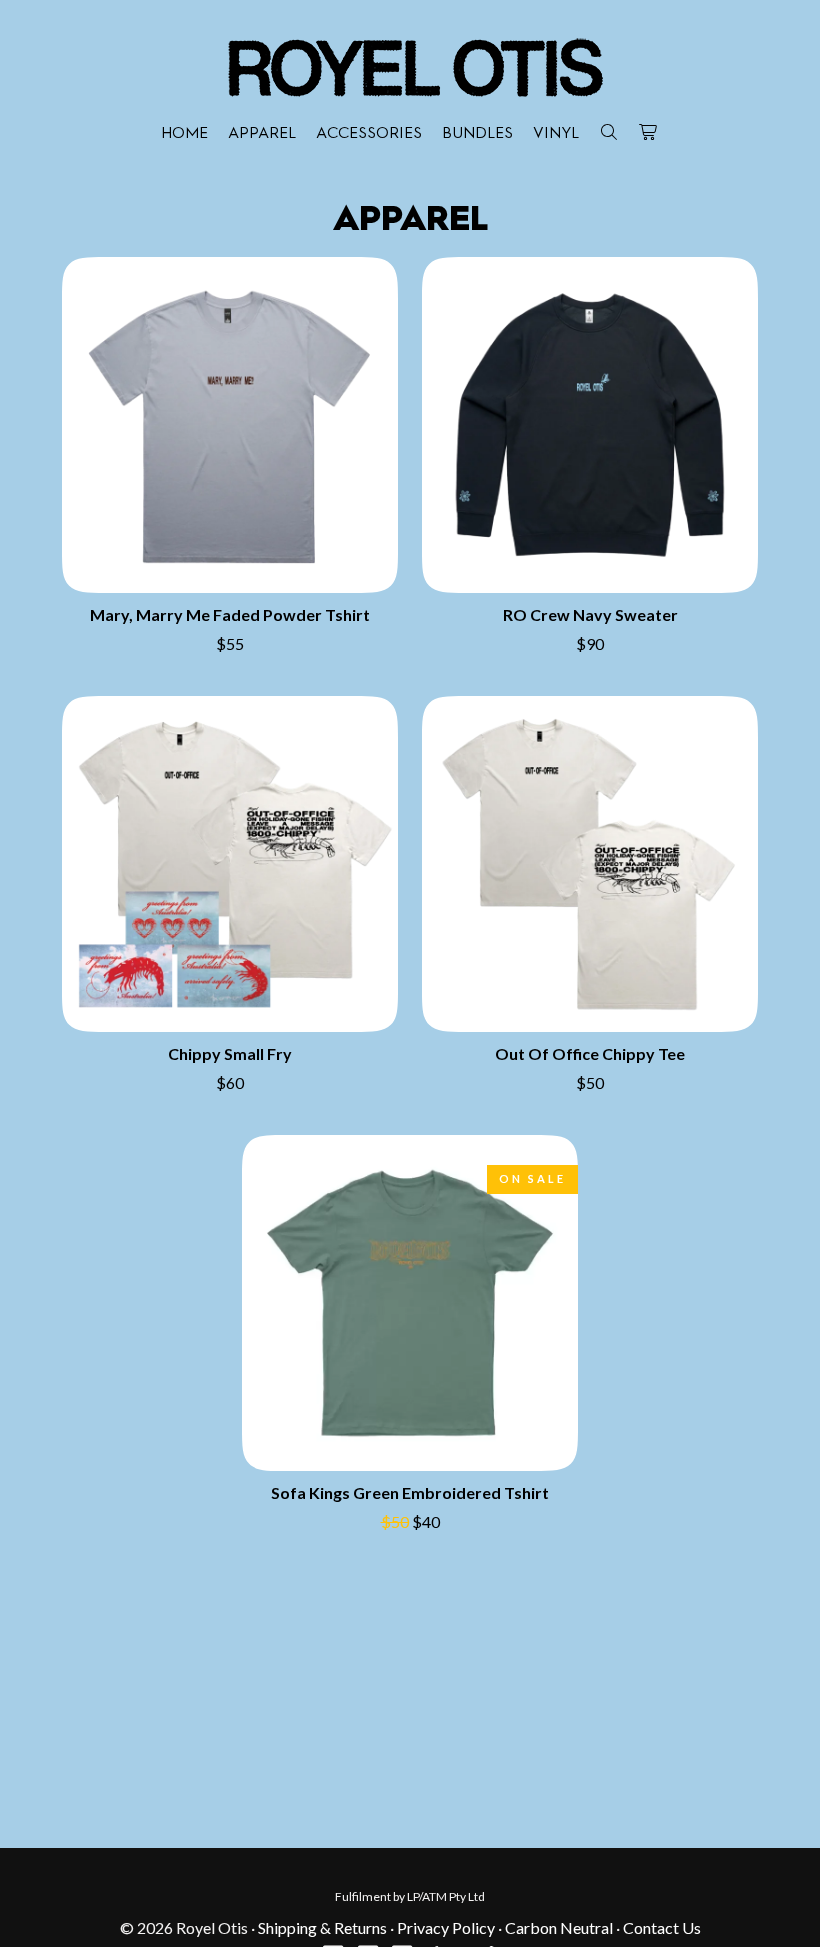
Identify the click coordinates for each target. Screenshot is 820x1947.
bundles (477, 134)
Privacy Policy (446, 1927)
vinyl (556, 134)
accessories (369, 134)
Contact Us (662, 1927)
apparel (262, 134)
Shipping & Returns (322, 1927)
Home (184, 134)
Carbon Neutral (559, 1927)
